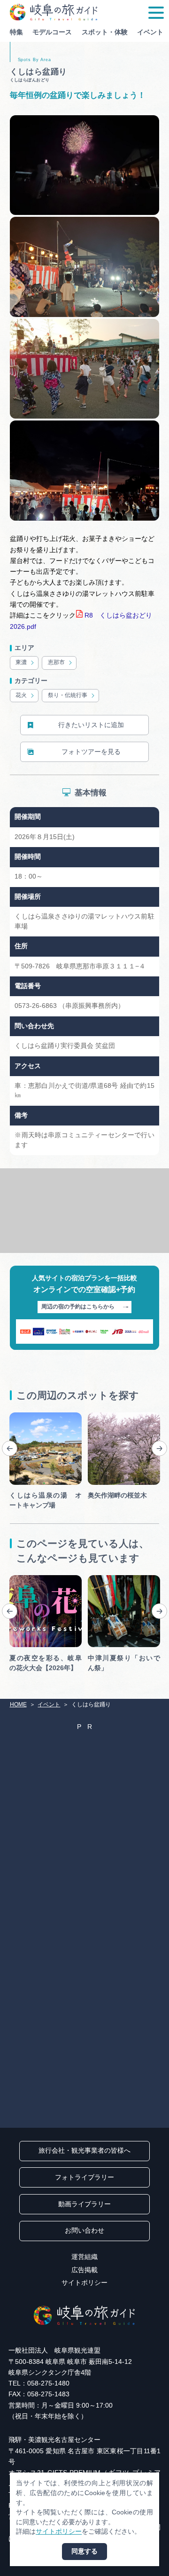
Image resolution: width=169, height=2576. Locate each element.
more (17, 1416)
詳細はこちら (29, 1578)
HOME (18, 1704)
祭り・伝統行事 (68, 695)
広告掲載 (84, 2270)
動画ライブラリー (84, 2204)
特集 (16, 32)
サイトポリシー (84, 2283)
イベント (150, 32)
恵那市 (56, 662)
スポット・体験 (105, 32)
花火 (21, 695)
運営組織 (84, 2257)
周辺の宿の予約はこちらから (78, 1307)
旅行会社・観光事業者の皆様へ (84, 2151)
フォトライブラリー (84, 2177)
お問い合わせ (84, 2231)
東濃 (21, 662)
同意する (84, 2551)
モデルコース (52, 32)
